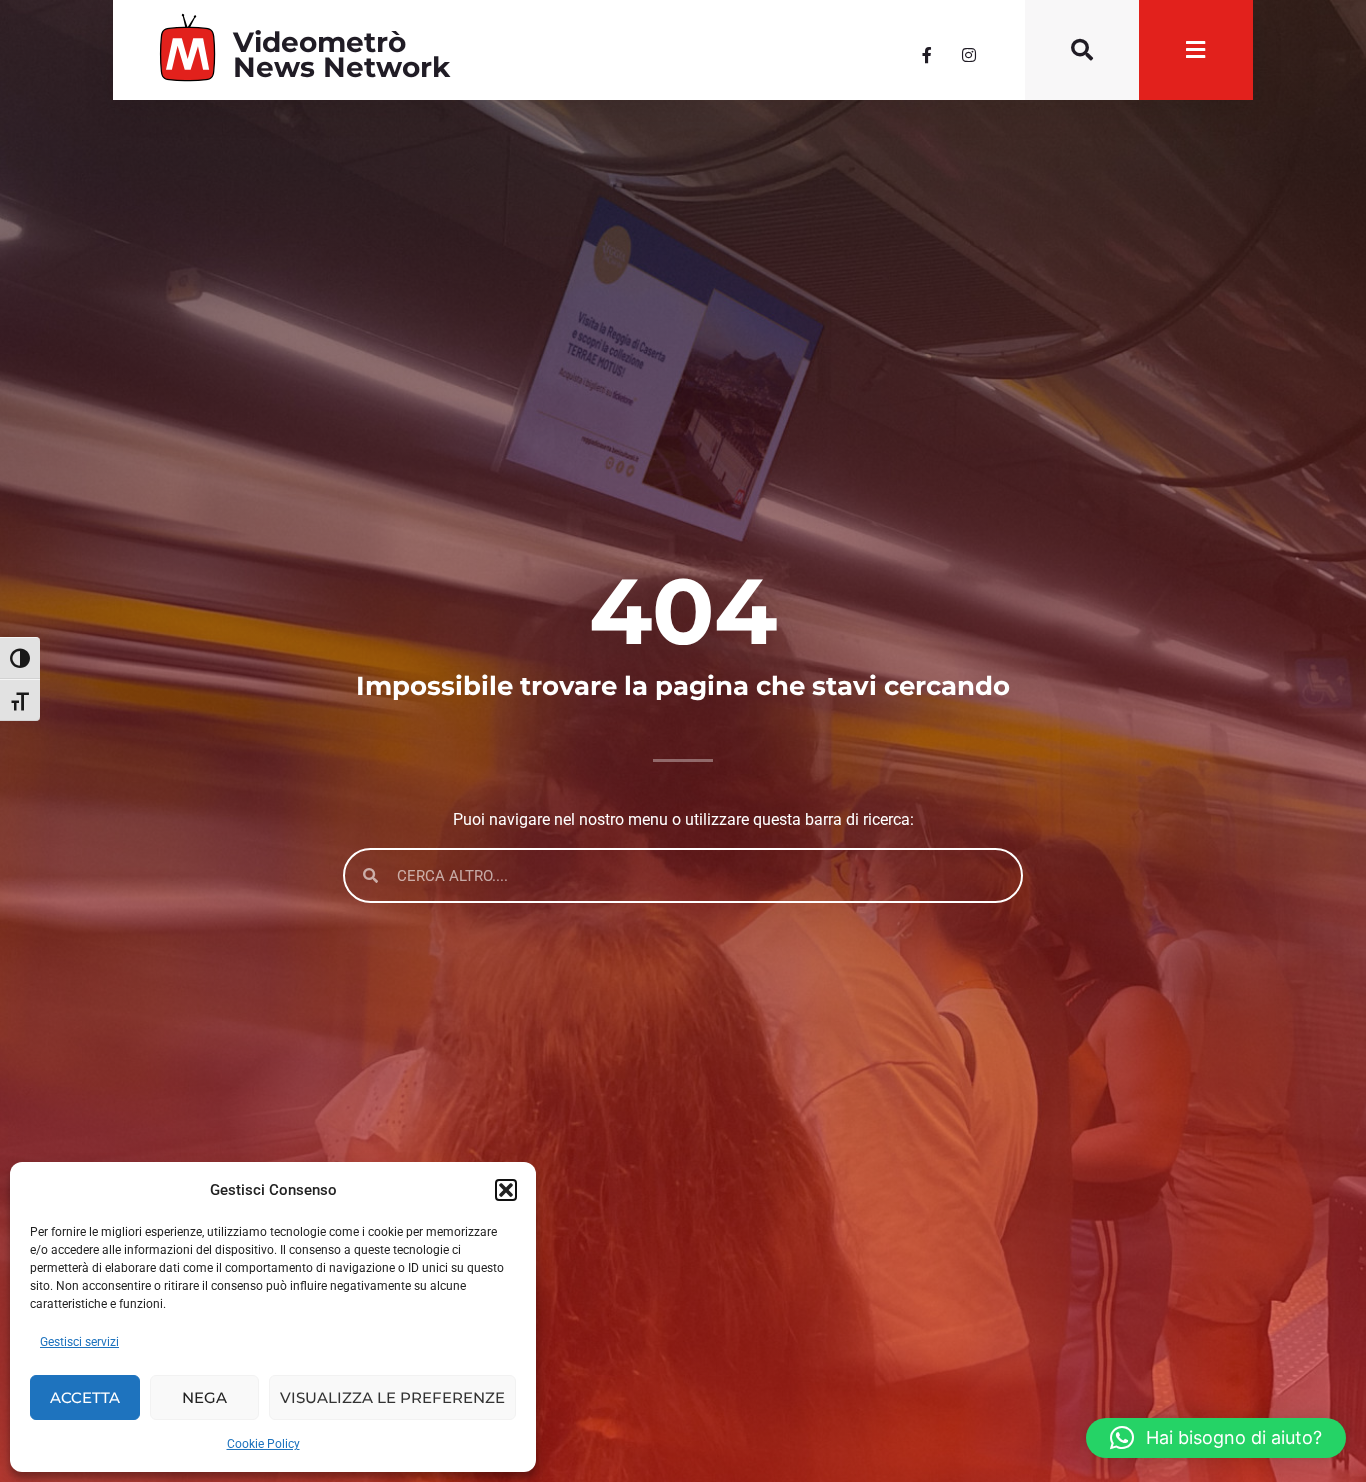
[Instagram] (969, 55)
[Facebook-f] (927, 55)
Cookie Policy (263, 1444)
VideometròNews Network (341, 54)
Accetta (85, 1397)
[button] (506, 1190)
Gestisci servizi (79, 1342)
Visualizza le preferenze (392, 1397)
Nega (204, 1397)
